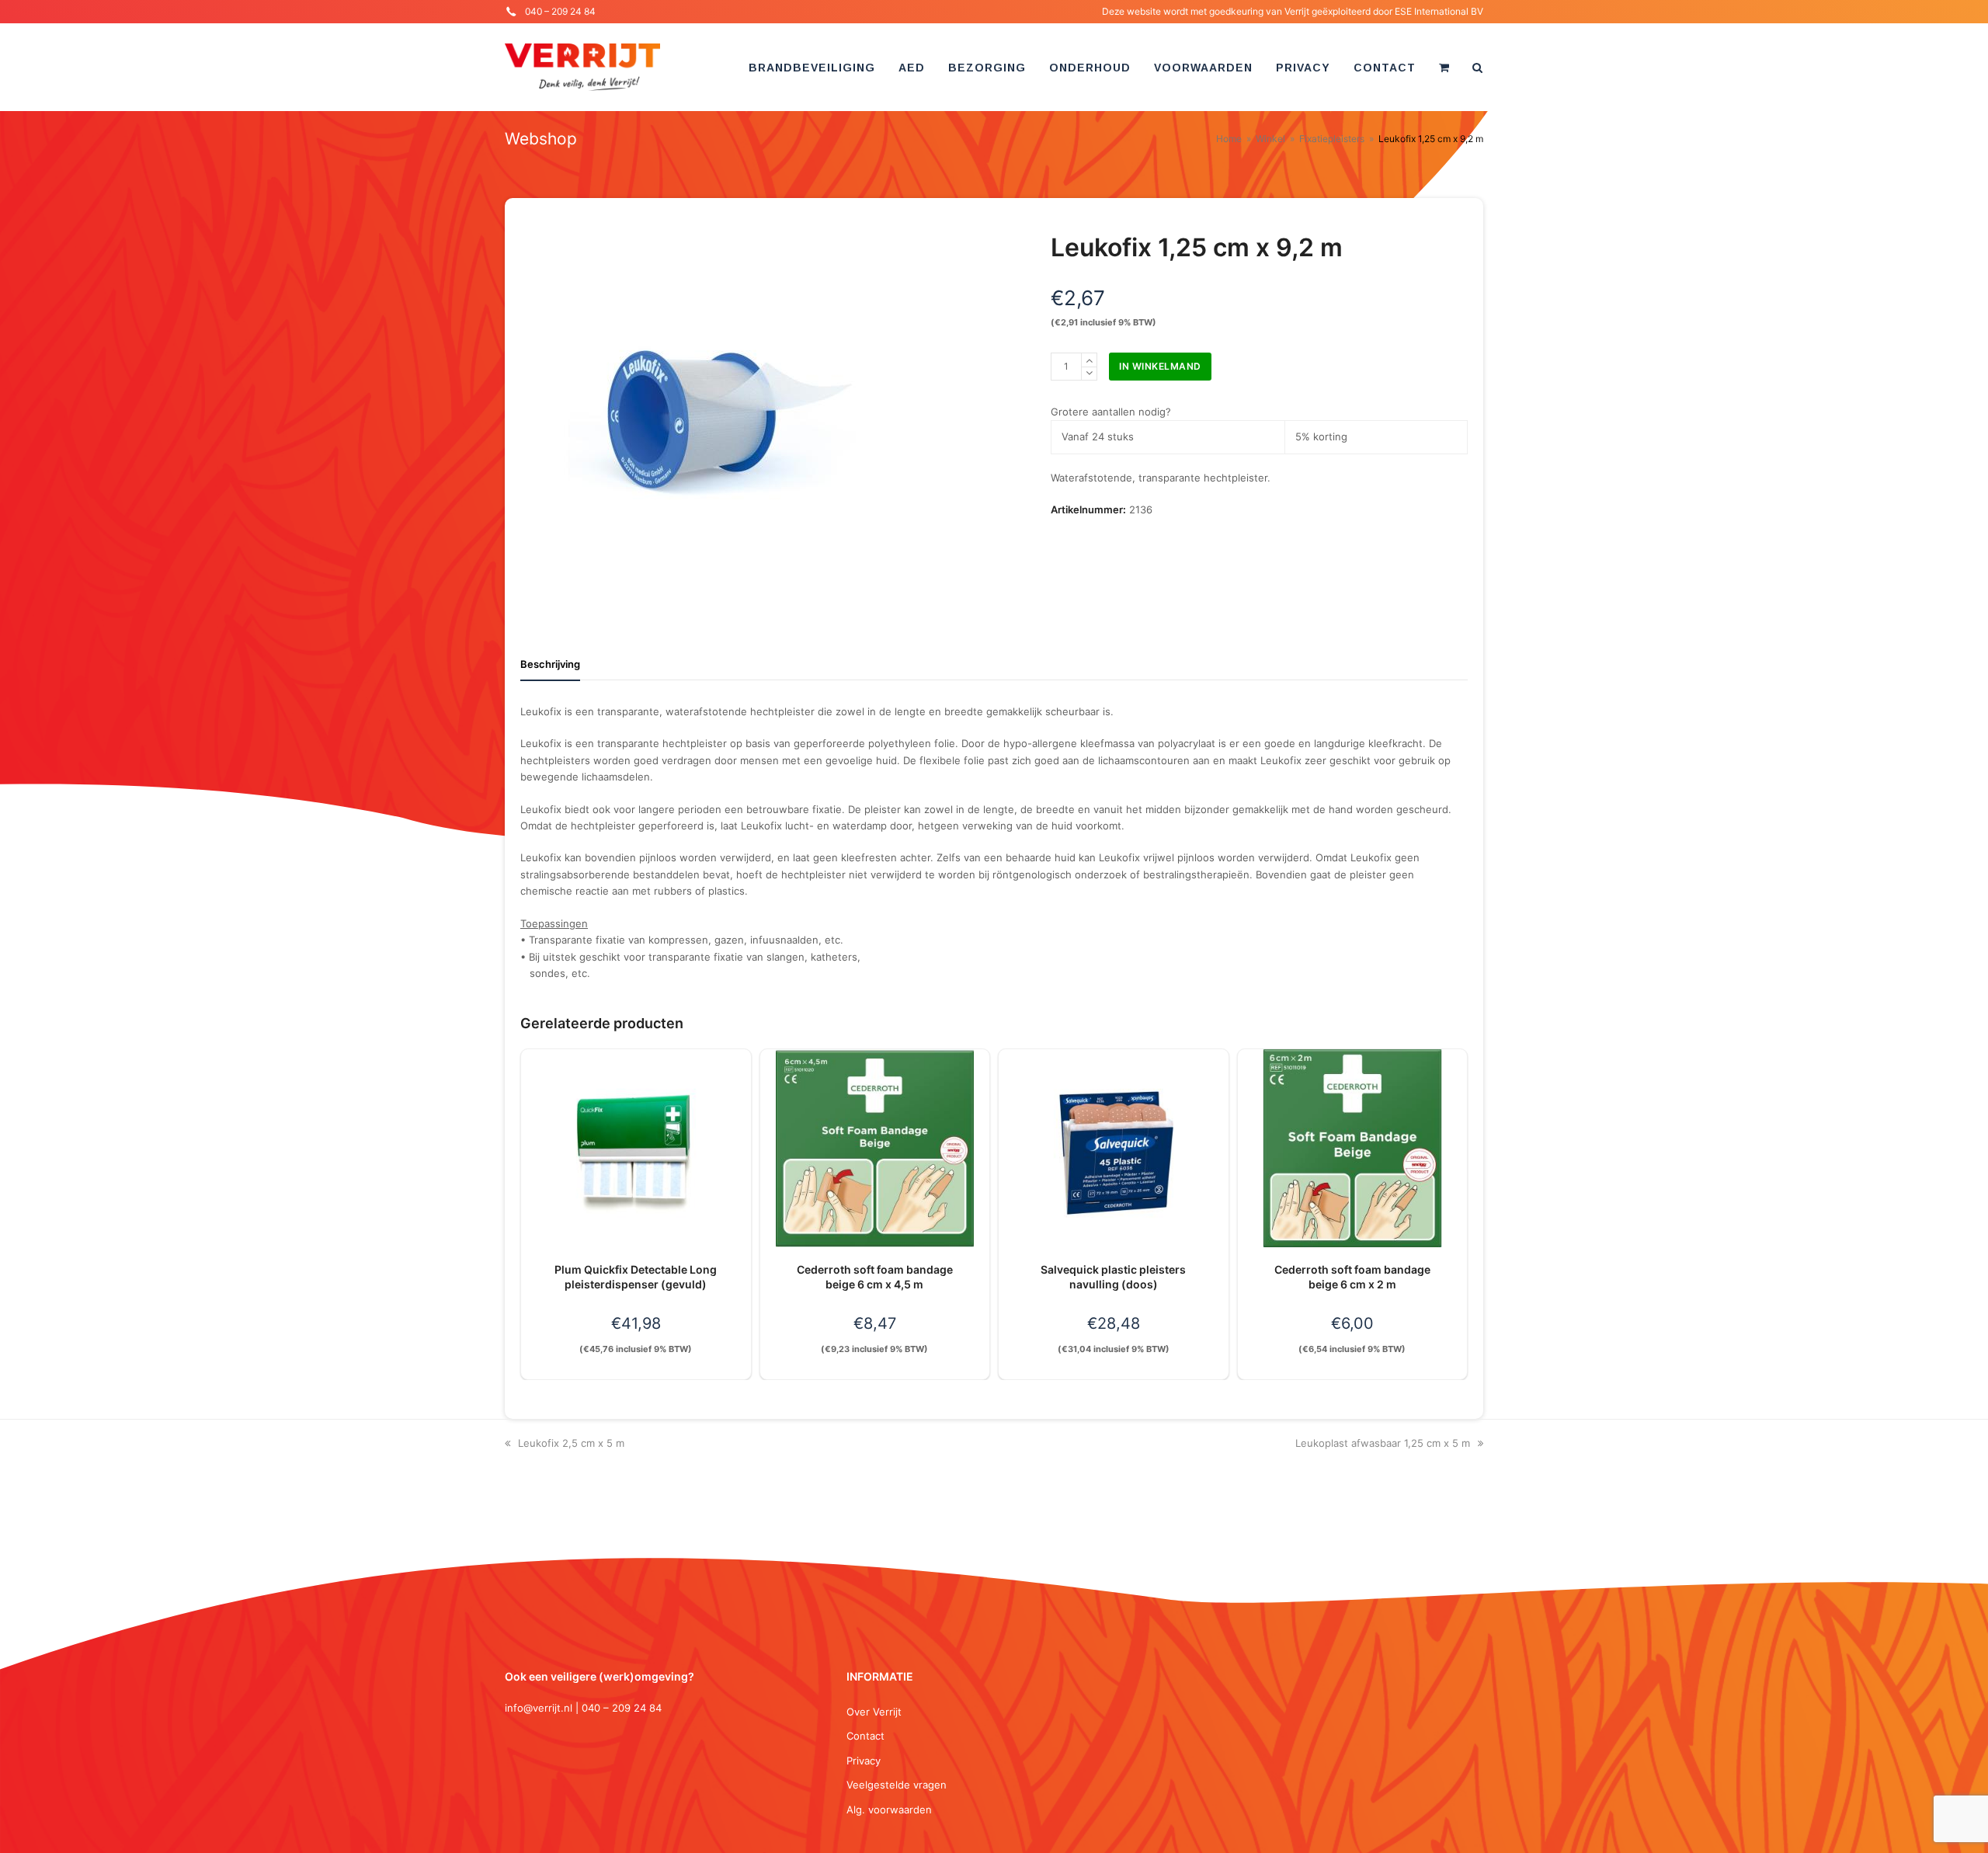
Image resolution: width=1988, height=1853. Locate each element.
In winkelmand (1160, 366)
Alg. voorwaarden (889, 1810)
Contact (865, 1736)
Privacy (864, 1761)
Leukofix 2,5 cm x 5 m (571, 1443)
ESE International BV (1439, 11)
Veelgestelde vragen (897, 1785)
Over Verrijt (874, 1712)
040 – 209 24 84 (560, 11)
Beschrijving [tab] (550, 664)
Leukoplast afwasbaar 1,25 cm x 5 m (1383, 1443)
